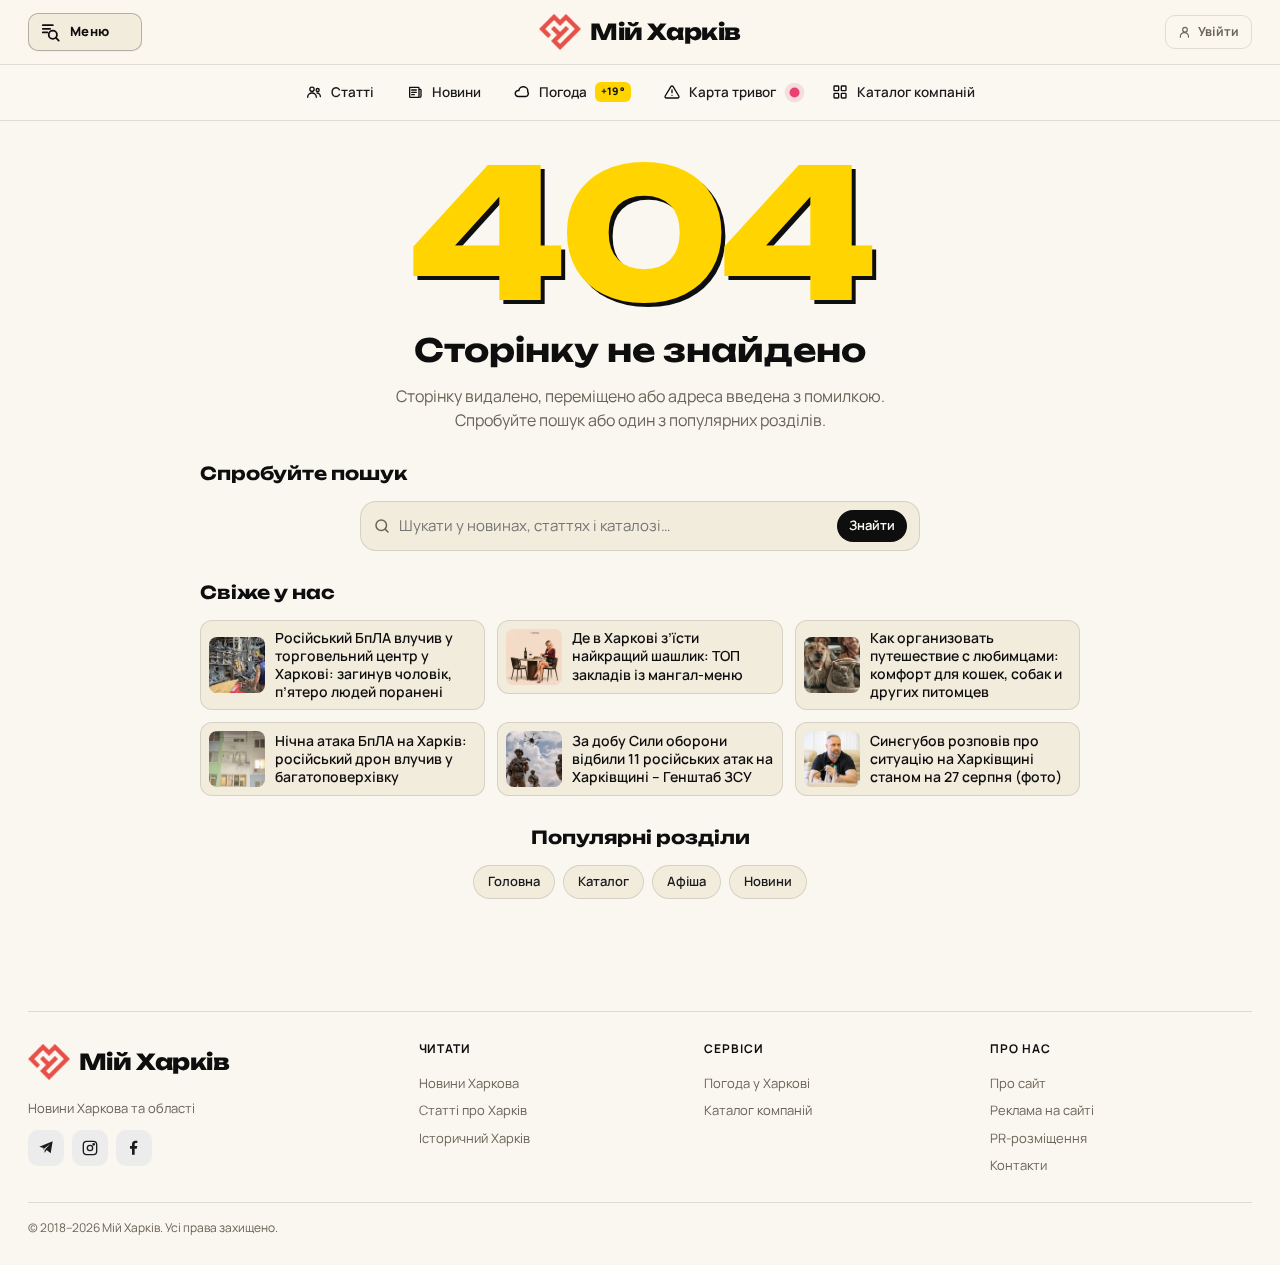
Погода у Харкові (757, 1083)
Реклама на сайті (1042, 1110)
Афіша (686, 881)
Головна (514, 881)
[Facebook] (134, 1148)
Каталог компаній (916, 92)
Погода (582, 92)
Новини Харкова (469, 1083)
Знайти (872, 525)
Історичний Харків (474, 1138)
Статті (352, 92)
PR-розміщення (1038, 1138)
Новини (456, 92)
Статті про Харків (473, 1110)
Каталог (603, 881)
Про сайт (1018, 1083)
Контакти (1018, 1165)
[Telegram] (46, 1148)
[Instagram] (90, 1148)
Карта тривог (732, 92)
